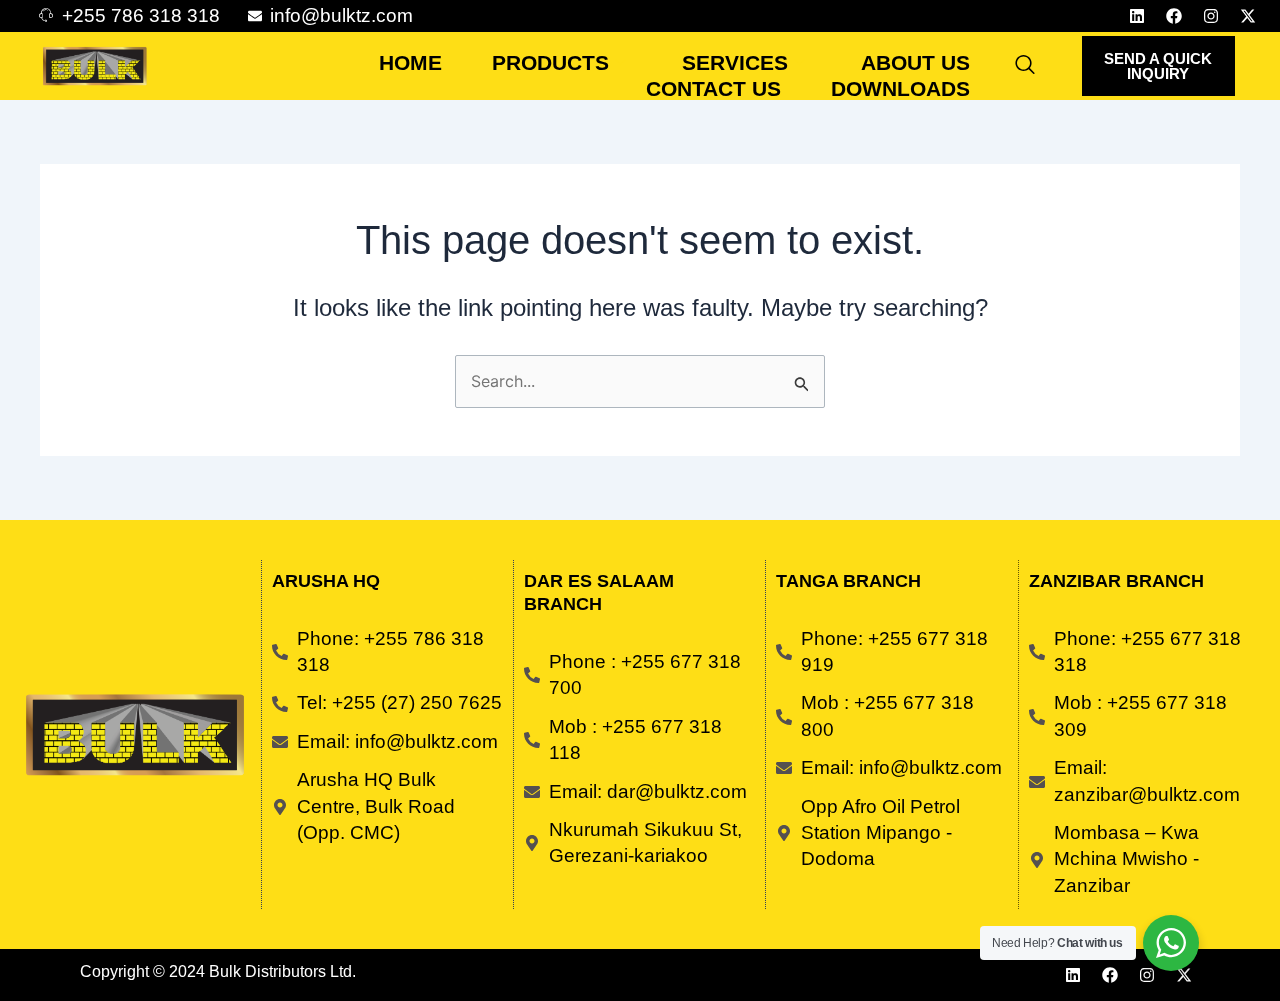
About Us (915, 62)
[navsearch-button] (1025, 66)
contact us (713, 88)
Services (735, 62)
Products (550, 62)
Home (410, 62)
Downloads (900, 88)
